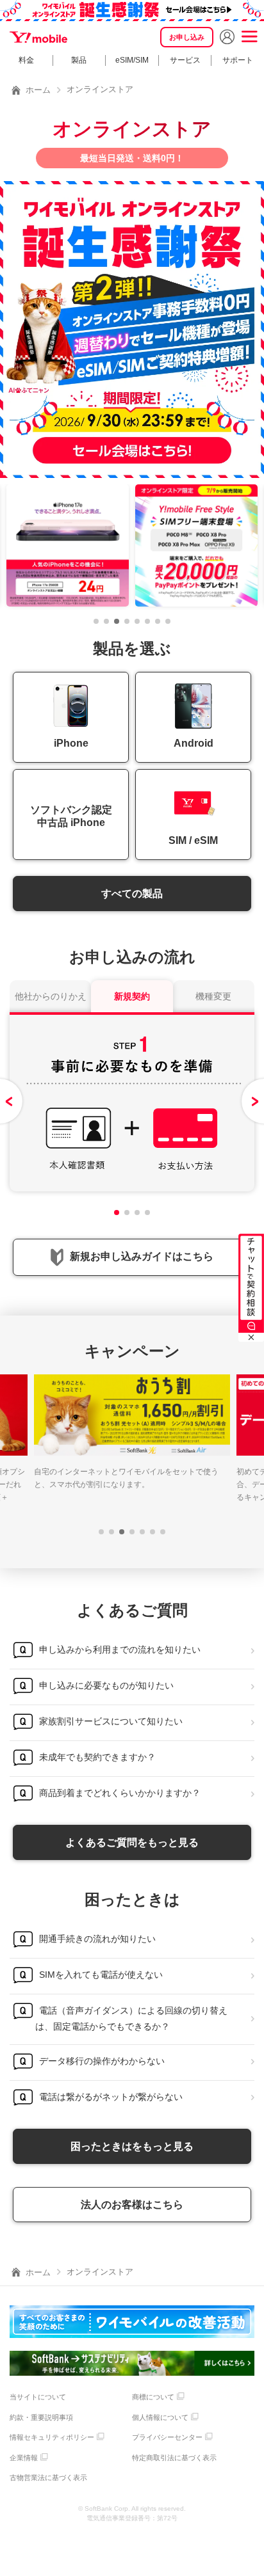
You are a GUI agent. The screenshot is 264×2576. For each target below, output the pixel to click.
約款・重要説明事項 (41, 2417)
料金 (26, 60)
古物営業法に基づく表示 (48, 2477)
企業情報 (24, 2458)
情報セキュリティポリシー (52, 2437)
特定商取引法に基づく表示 (174, 2458)
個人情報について (160, 2417)
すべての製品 (132, 894)
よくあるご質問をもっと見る (132, 1842)
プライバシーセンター (167, 2437)
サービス (185, 60)
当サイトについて (38, 2397)
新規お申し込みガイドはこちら (142, 1256)
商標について (153, 2397)
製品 (79, 60)
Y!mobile (38, 37)
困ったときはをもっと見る (132, 2146)
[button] (96, 621)
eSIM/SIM (132, 60)
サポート (238, 60)
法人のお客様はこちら (132, 2205)
